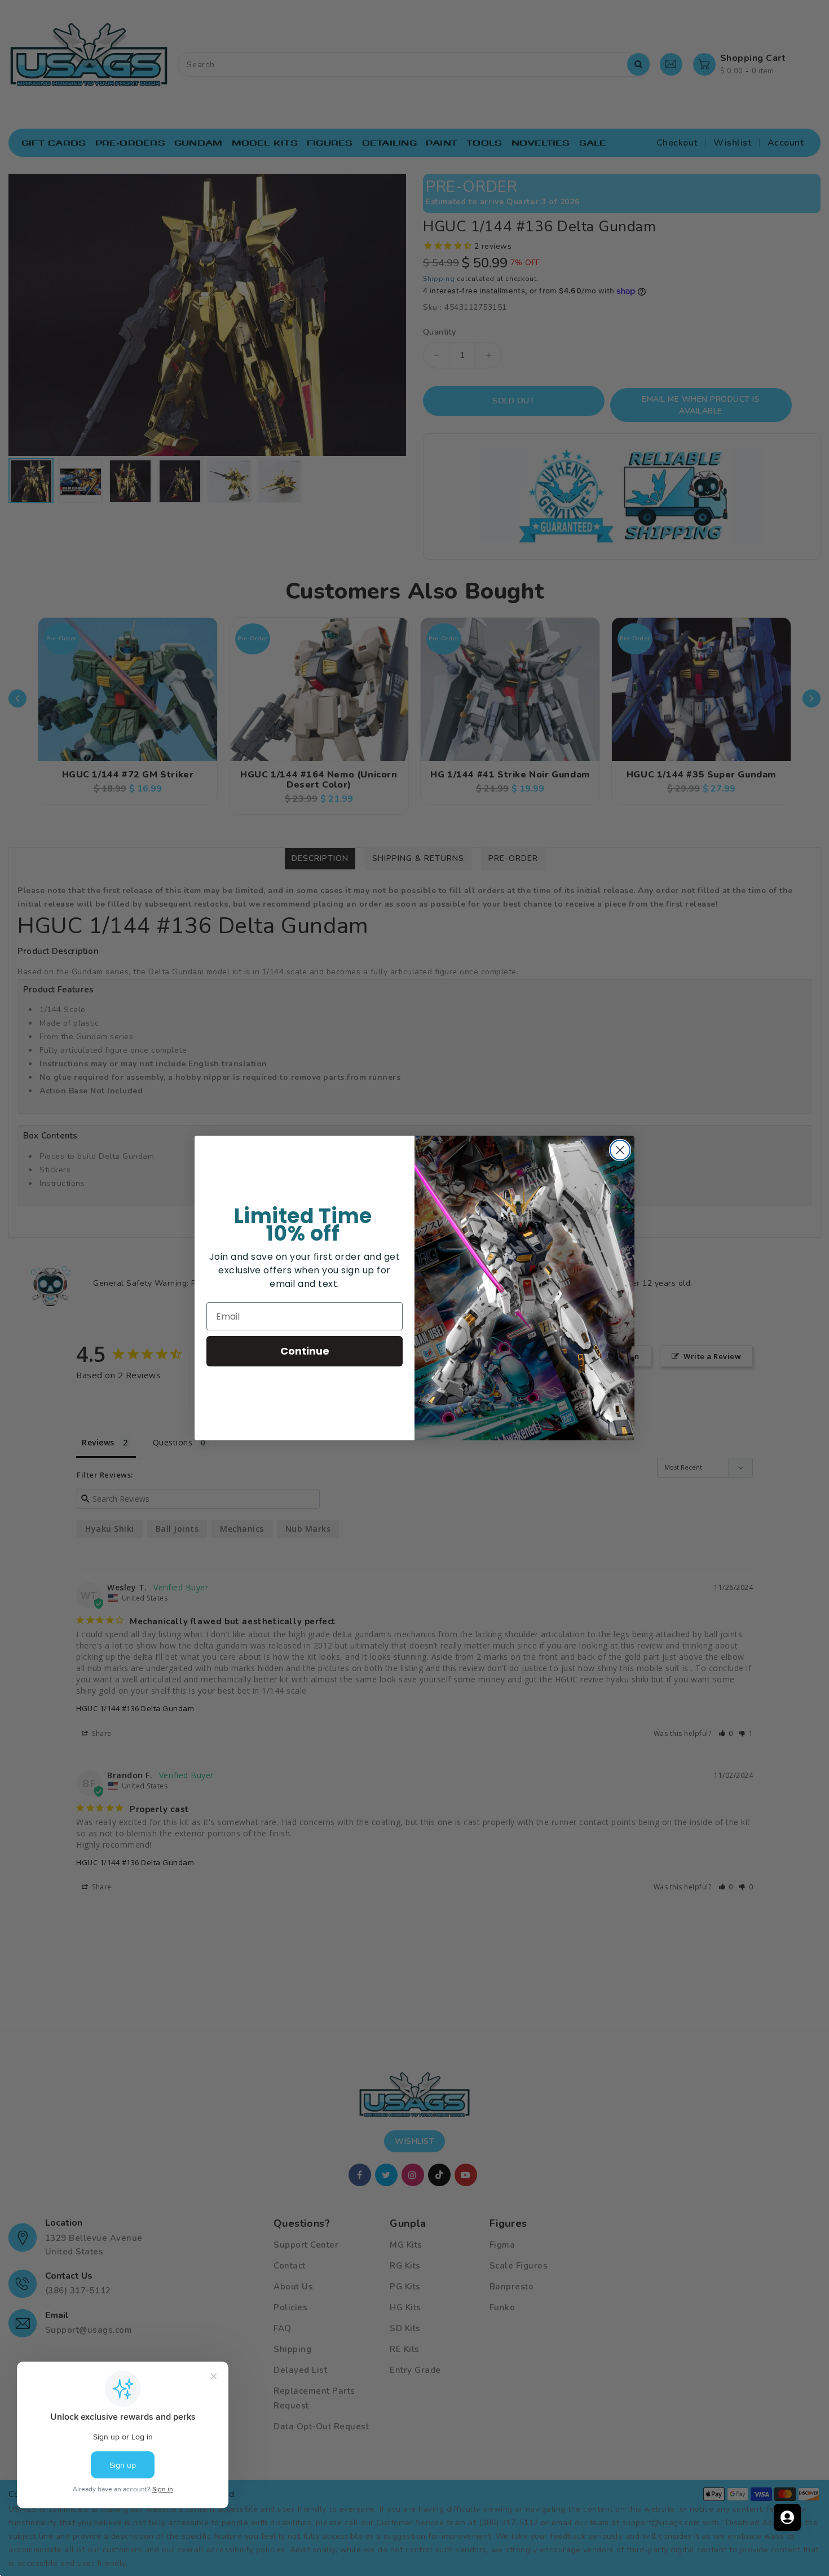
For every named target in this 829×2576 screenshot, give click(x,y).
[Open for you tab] (787, 2517)
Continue (305, 1351)
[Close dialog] (620, 1150)
